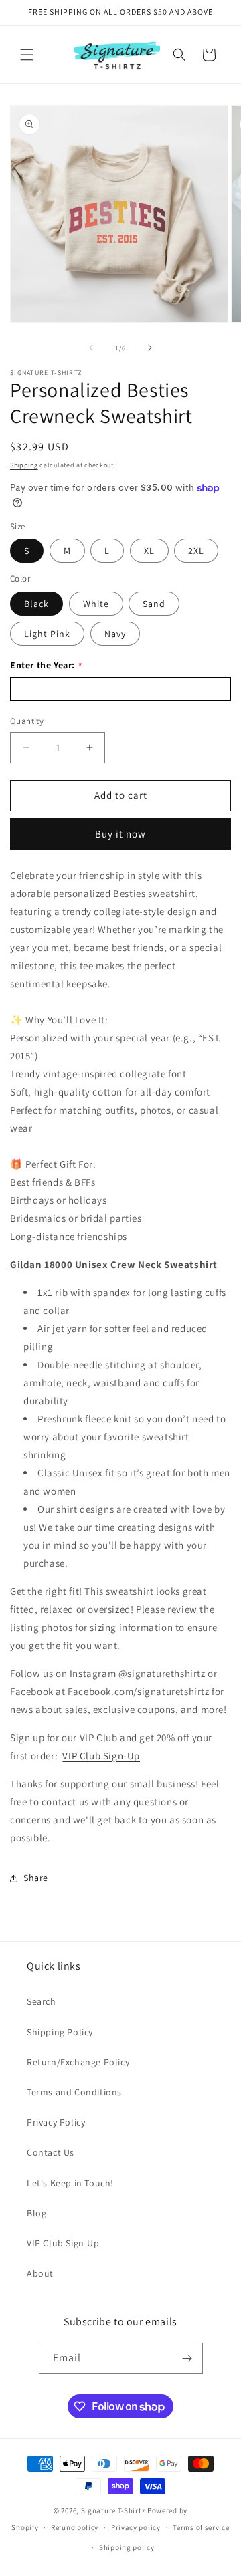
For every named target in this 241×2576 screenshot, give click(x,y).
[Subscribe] (187, 2358)
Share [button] (36, 1878)
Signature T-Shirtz (113, 2510)
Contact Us (51, 2152)
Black (36, 604)
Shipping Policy (60, 2032)
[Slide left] (91, 348)
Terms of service (201, 2527)
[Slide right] (150, 348)
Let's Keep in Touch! (70, 2183)
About (40, 2273)
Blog (36, 2213)
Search (42, 2001)
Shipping (24, 465)
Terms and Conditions (74, 2092)
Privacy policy (136, 2527)
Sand (154, 604)
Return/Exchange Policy (78, 2062)
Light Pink (47, 634)
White (96, 604)
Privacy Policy (56, 2122)
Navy (115, 634)
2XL (196, 551)
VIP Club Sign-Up (101, 1756)
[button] (27, 55)
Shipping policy (127, 2547)
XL (149, 551)
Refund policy (75, 2527)
